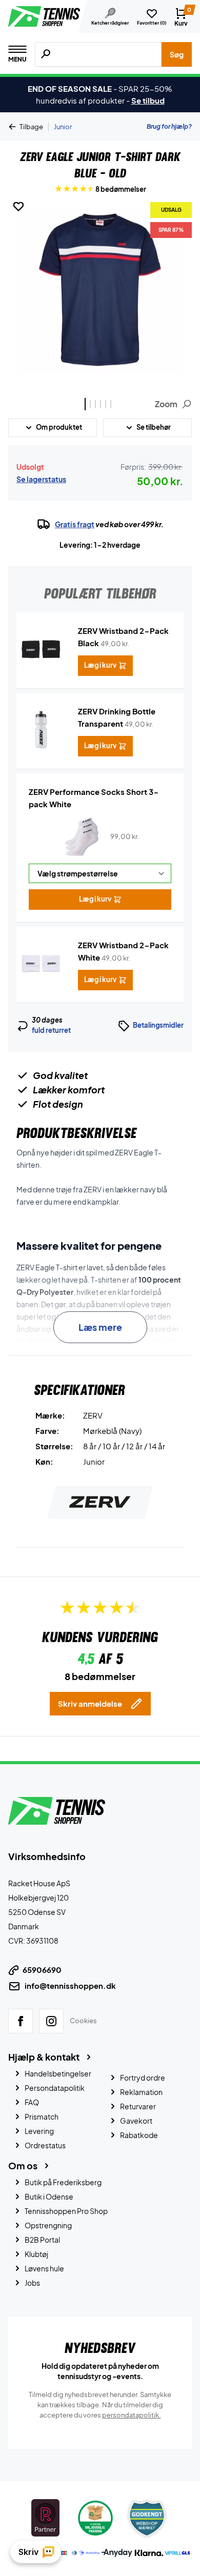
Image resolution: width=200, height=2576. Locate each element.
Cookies (83, 2020)
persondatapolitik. (132, 2414)
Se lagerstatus (41, 479)
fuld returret (51, 1030)
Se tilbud (148, 100)
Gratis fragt (75, 524)
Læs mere (100, 1327)
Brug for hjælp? (169, 126)
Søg (177, 54)
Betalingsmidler (158, 1025)
